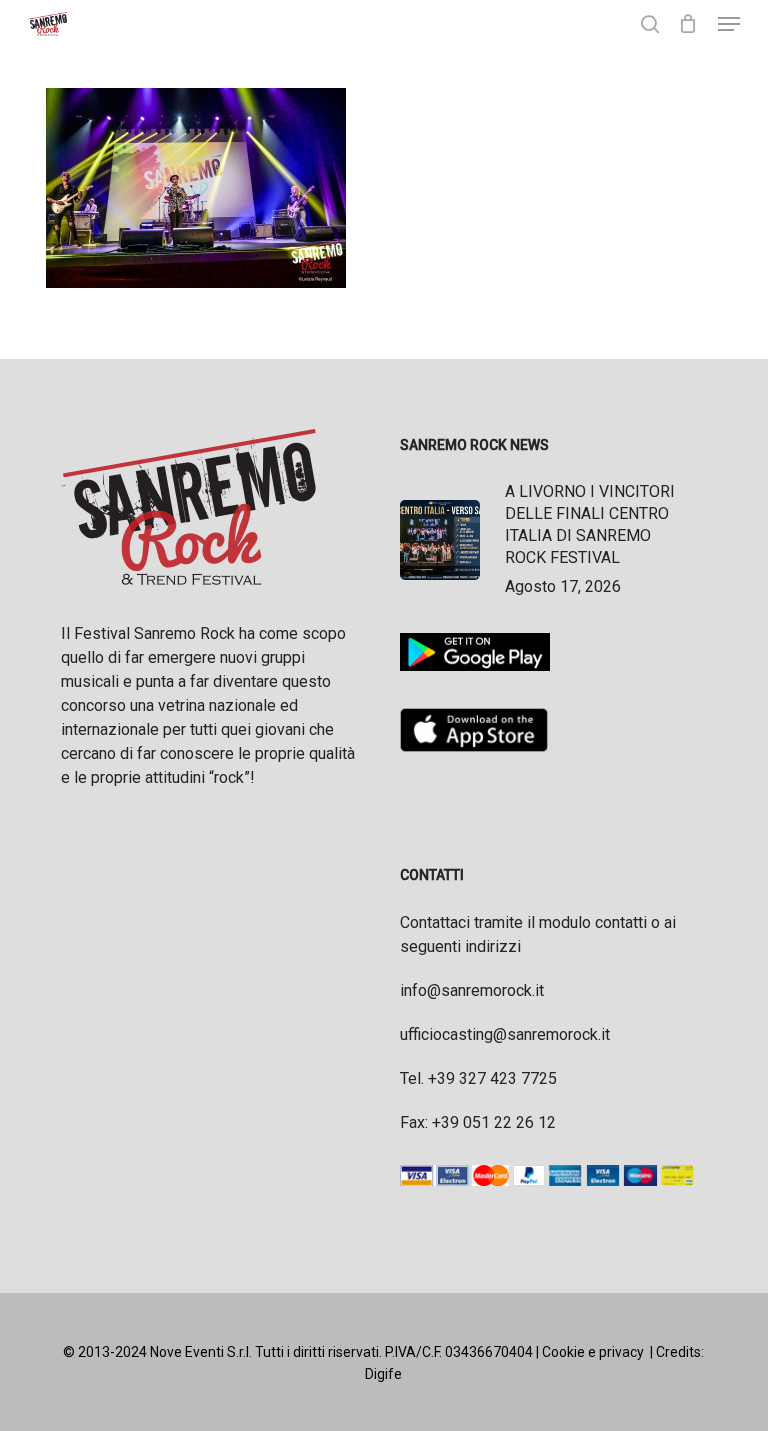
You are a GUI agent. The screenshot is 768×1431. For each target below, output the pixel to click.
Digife (383, 1374)
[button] (729, 24)
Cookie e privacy (593, 1352)
